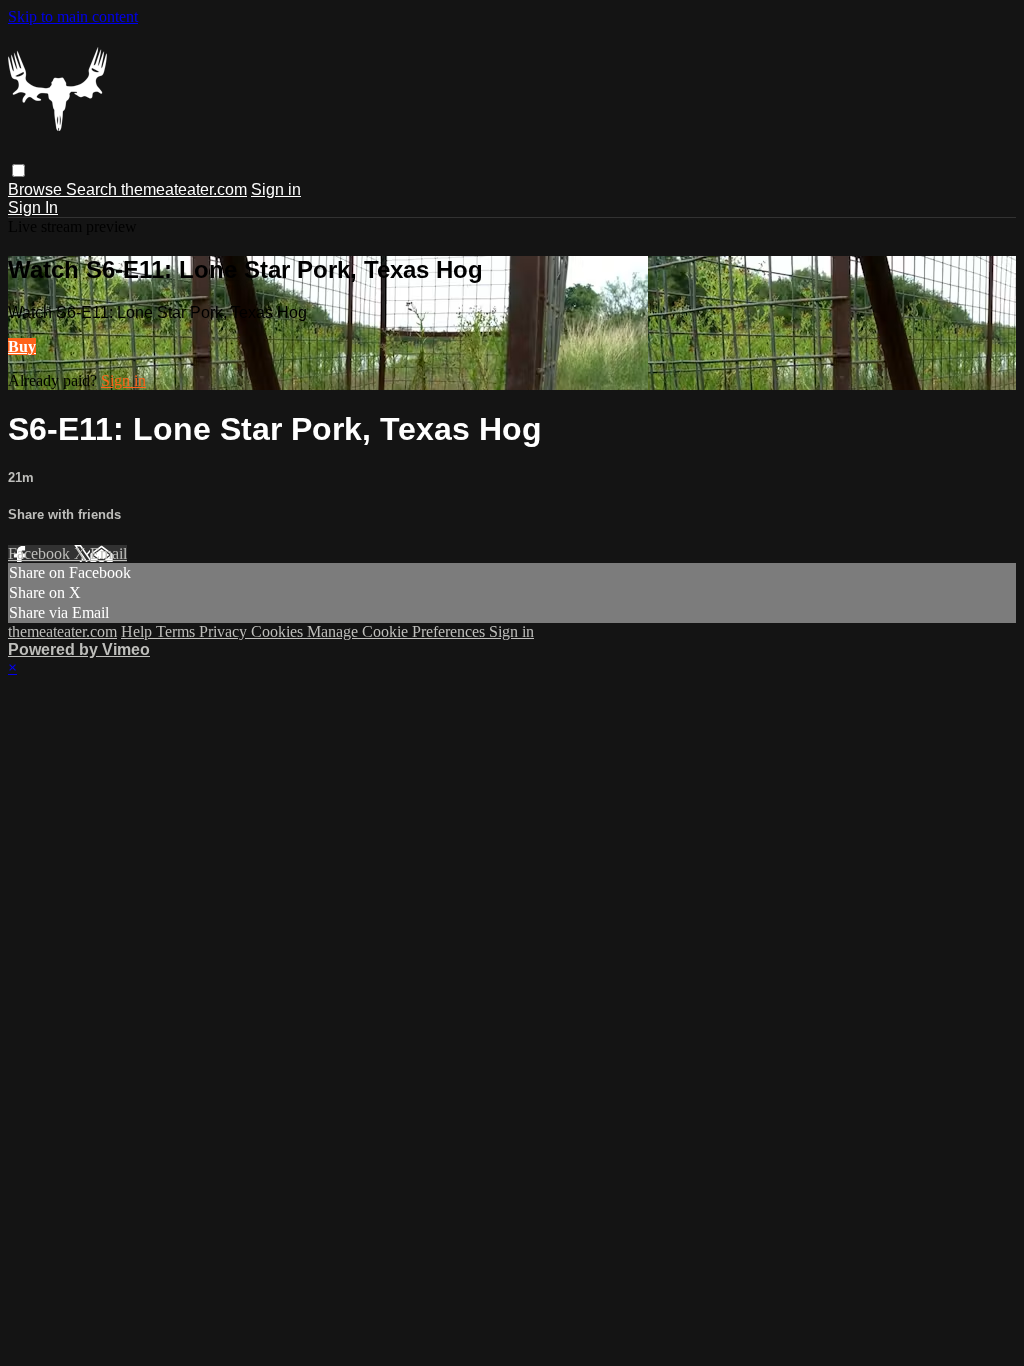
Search (93, 189)
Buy (22, 346)
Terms (177, 631)
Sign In (33, 207)
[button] (18, 170)
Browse (37, 189)
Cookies (279, 631)
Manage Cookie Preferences (398, 631)
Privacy (225, 631)
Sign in (276, 189)
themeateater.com (184, 189)
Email (108, 553)
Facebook (41, 553)
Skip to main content (73, 16)
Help (138, 631)
